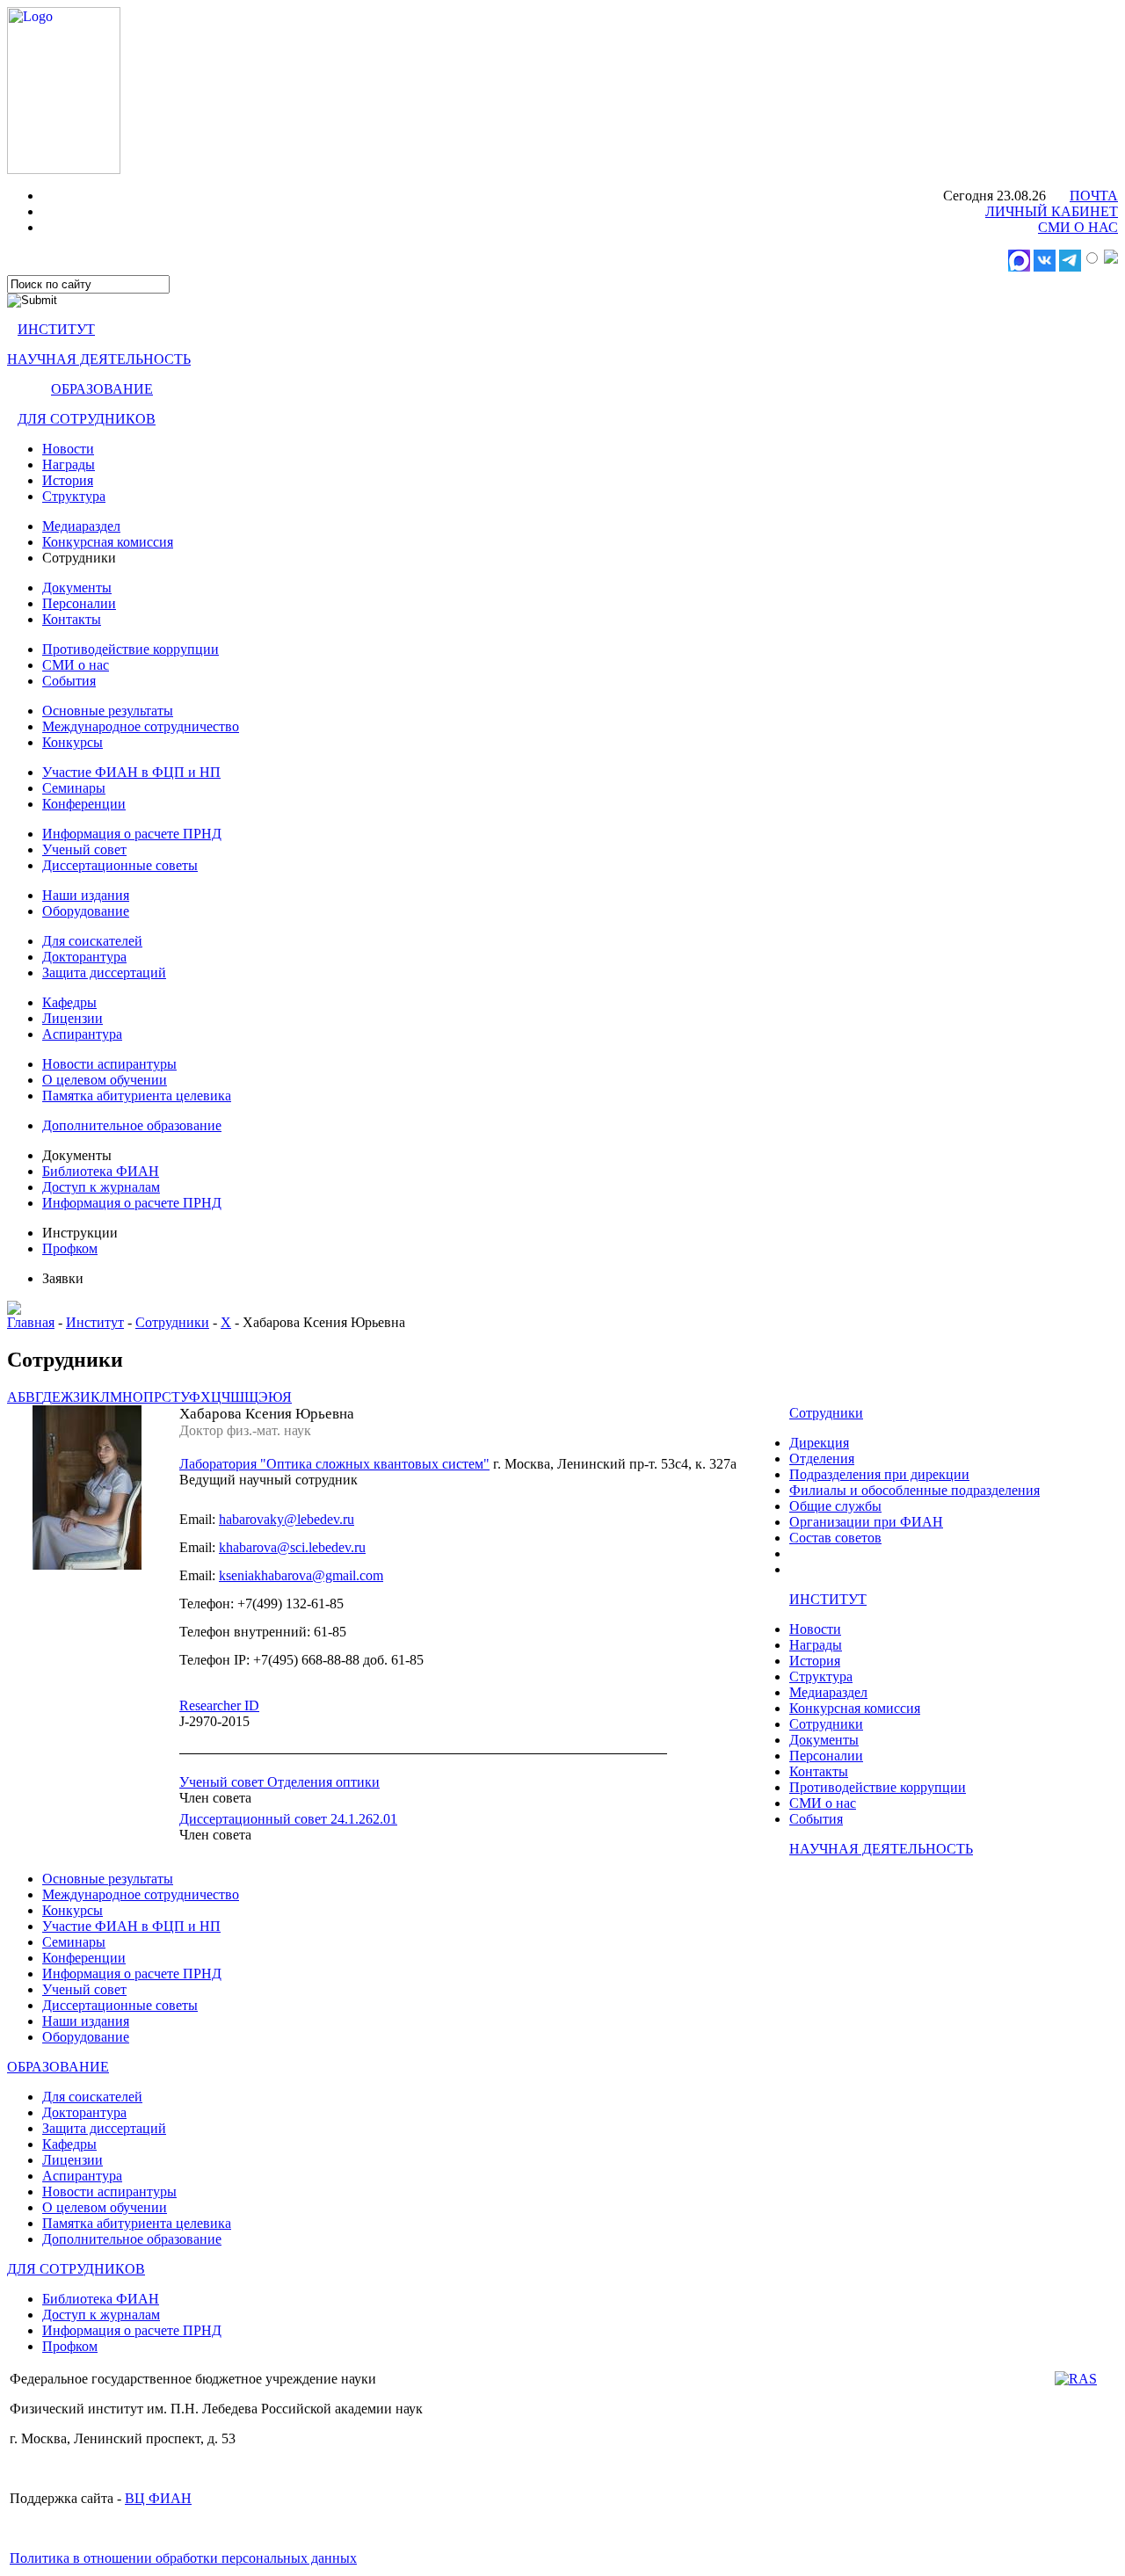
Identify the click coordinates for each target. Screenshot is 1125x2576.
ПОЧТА (1094, 196)
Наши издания (86, 895)
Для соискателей (92, 941)
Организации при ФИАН (866, 1522)
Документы (77, 588)
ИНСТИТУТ (56, 329)
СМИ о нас (76, 665)
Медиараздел (81, 526)
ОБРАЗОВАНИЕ (102, 389)
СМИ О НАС (1078, 227)
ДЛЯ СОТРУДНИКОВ (87, 419)
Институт (95, 1322)
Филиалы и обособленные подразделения (915, 1490)
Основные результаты (108, 711)
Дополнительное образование (132, 1125)
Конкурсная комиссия (108, 542)
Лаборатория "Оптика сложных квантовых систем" (334, 1464)
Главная (31, 1322)
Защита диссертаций (104, 972)
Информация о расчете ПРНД (132, 834)
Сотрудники (172, 1322)
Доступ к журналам (101, 1187)
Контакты (72, 619)
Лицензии (73, 1018)
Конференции (84, 804)
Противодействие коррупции (131, 649)
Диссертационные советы (120, 865)
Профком (70, 1248)
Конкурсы (73, 742)
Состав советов (835, 1538)
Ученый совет (84, 849)
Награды (69, 464)
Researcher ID (219, 1705)
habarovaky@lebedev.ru (287, 1519)
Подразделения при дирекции (879, 1474)
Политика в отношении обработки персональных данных (183, 2558)
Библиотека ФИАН (101, 1171)
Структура (74, 496)
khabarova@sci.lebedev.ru (292, 1547)
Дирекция (819, 1443)
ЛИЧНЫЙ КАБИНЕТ (1052, 211)
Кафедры (69, 1002)
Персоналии (79, 603)
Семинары (74, 788)
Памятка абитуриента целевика (137, 1096)
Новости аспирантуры (109, 1064)
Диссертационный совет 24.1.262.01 (288, 1819)
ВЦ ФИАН (158, 2498)
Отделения (822, 1459)
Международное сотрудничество (141, 726)
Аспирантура (82, 1034)
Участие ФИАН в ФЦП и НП (131, 772)
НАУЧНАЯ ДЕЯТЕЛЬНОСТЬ (99, 359)
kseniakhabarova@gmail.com (301, 1575)
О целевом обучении (105, 1080)
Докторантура (84, 957)
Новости (68, 449)
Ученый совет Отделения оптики (279, 1782)
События (69, 681)
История (68, 480)
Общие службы (835, 1506)
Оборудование (86, 911)
